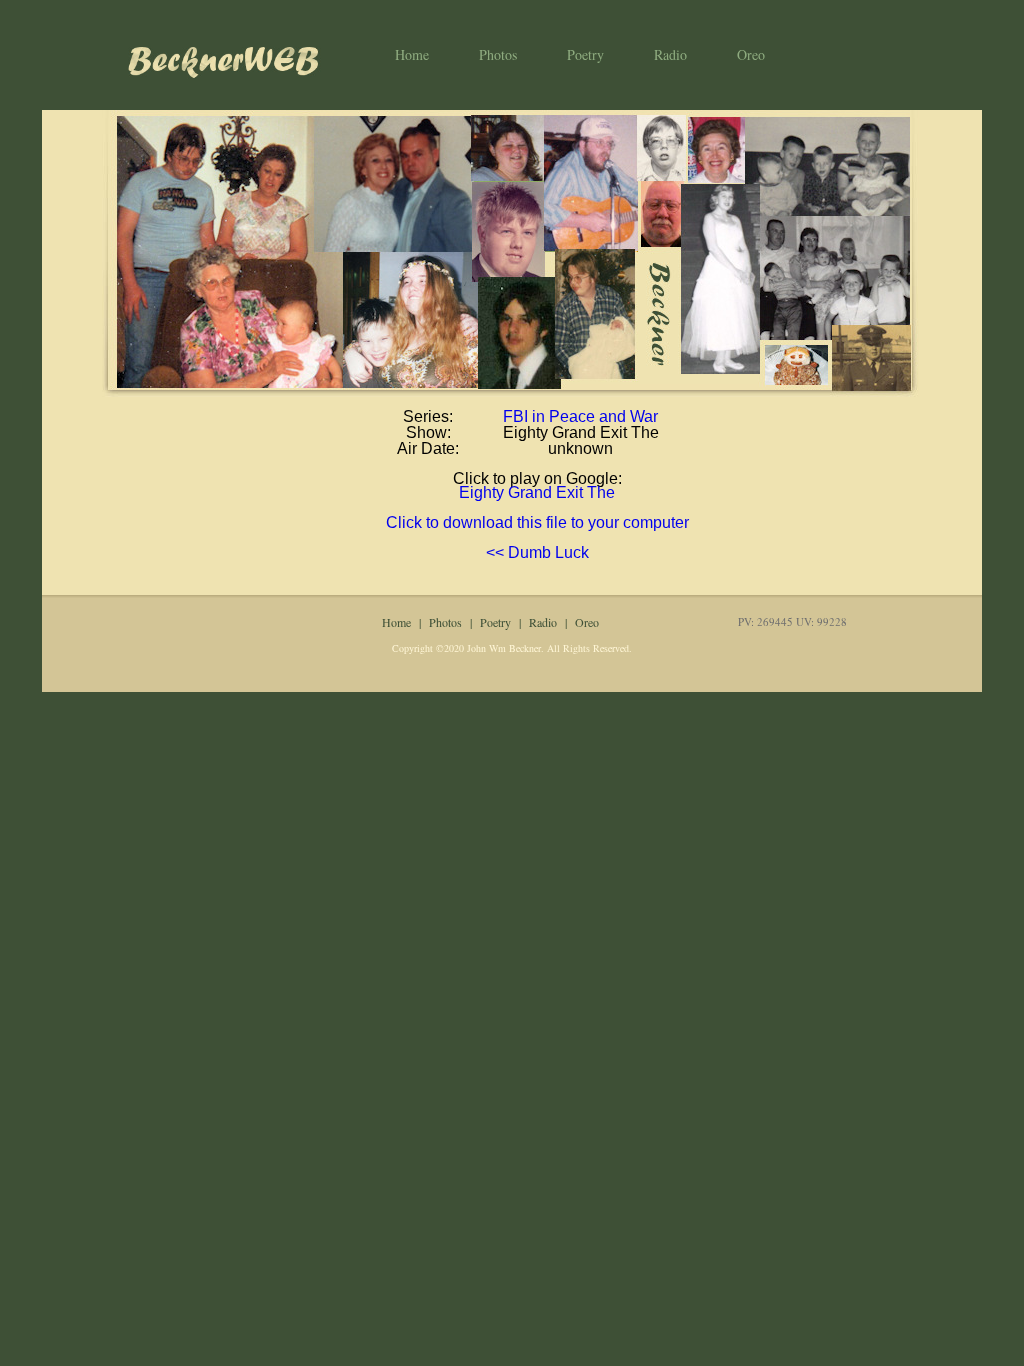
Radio (670, 54)
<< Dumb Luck (537, 552)
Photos (498, 54)
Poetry (585, 54)
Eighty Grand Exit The (537, 492)
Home (412, 54)
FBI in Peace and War (580, 416)
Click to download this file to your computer (537, 522)
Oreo (751, 54)
